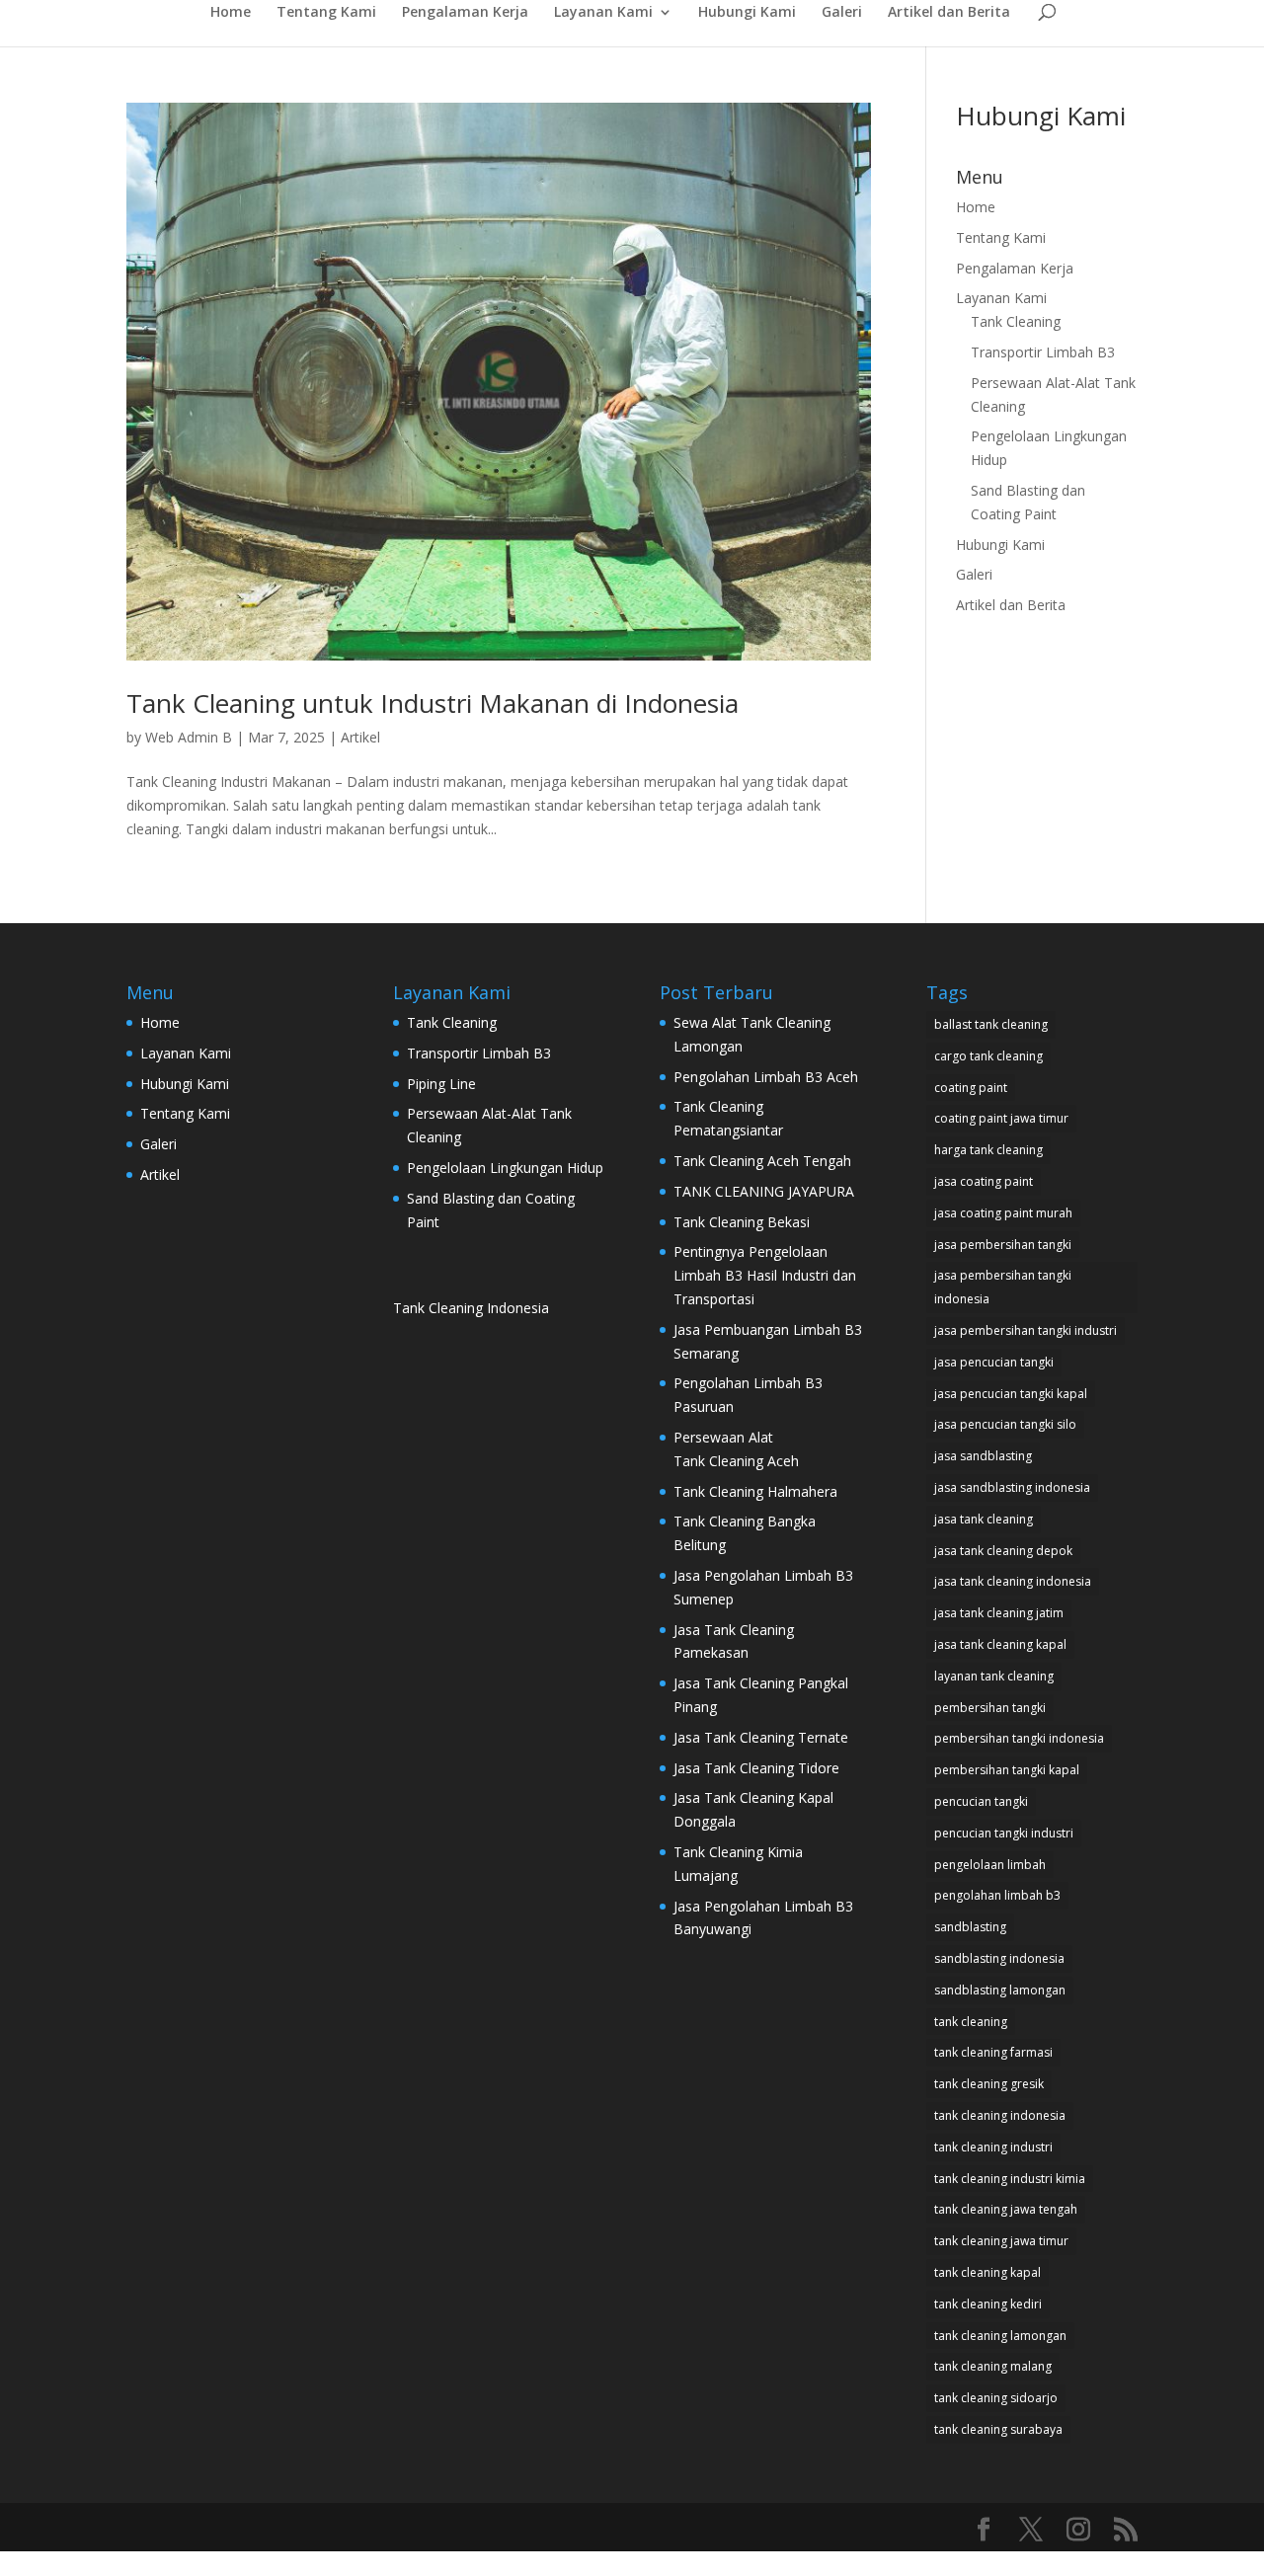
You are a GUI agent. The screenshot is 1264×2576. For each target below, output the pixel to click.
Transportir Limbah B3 (1043, 352)
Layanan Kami (603, 13)
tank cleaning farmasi (993, 2052)
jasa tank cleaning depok (1003, 1551)
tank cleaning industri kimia (1010, 2179)
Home (231, 13)
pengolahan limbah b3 (997, 1895)
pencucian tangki (981, 1801)
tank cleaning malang (993, 2366)
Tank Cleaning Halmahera (757, 1491)
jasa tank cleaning (984, 1519)
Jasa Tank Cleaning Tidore (756, 1768)
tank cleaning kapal (987, 2272)
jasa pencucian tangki (994, 1362)
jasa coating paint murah (1003, 1213)
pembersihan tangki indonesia (1019, 1738)
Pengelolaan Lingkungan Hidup (505, 1168)
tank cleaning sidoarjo (996, 2398)
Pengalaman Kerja (465, 13)
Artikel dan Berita (949, 13)
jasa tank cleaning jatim (999, 1613)
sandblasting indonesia (999, 1958)
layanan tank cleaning (994, 1676)
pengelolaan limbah (990, 1865)
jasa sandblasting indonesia (1012, 1487)
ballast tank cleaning (991, 1024)
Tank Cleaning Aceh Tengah (762, 1161)
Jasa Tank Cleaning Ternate (761, 1737)
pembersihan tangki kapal (1007, 1770)
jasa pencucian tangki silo (1005, 1424)
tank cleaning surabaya (998, 2429)
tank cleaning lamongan (1000, 2336)
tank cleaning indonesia (1000, 2115)
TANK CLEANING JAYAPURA (764, 1191)
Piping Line (441, 1084)
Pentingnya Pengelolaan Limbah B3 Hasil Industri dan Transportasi (765, 1275)
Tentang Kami (326, 13)
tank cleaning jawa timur (1001, 2241)
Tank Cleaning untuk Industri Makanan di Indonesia (433, 703)
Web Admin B (189, 737)
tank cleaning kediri (988, 2304)
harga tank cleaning (988, 1150)
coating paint (971, 1088)
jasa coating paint (984, 1181)
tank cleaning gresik (989, 2084)
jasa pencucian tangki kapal (1011, 1394)
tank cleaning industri (993, 2147)
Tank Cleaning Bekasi (742, 1222)
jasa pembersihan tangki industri (1026, 1330)
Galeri (842, 13)
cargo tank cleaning (988, 1056)
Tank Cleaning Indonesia (471, 1308)
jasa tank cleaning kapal (1000, 1644)
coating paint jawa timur (1001, 1118)
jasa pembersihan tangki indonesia (1003, 1287)
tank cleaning (971, 2022)
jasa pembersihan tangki (1003, 1245)
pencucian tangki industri (1004, 1833)
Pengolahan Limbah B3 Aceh (766, 1077)
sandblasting (970, 1927)
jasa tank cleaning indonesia (1013, 1581)
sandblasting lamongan (1000, 1990)
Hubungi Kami (747, 13)
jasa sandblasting (983, 1456)
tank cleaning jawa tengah (1006, 2209)
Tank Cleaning (1016, 321)
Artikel (360, 737)
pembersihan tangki (990, 1708)
